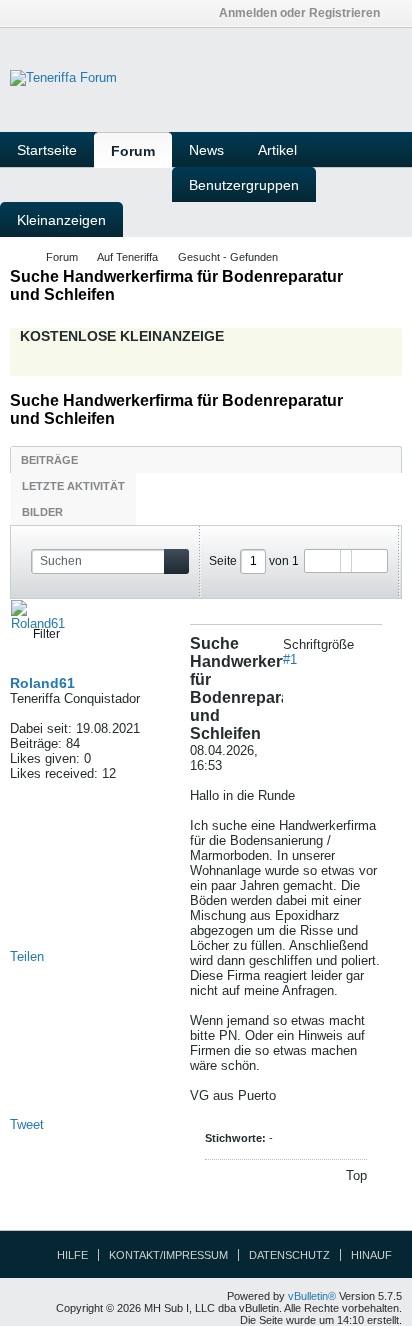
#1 (290, 659)
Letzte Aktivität (73, 486)
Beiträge (49, 460)
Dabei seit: (41, 728)
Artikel (277, 150)
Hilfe (72, 1255)
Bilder (42, 512)
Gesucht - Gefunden (228, 257)
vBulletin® (312, 1296)
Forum (133, 151)
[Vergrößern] (361, 644)
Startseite (47, 150)
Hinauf (371, 1255)
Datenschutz (289, 1255)
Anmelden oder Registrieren (299, 13)
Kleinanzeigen (61, 220)
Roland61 (42, 683)
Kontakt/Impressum (168, 1255)
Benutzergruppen (244, 185)
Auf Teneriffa (127, 257)
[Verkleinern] (375, 644)
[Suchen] (176, 561)
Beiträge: (36, 743)
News (206, 150)
